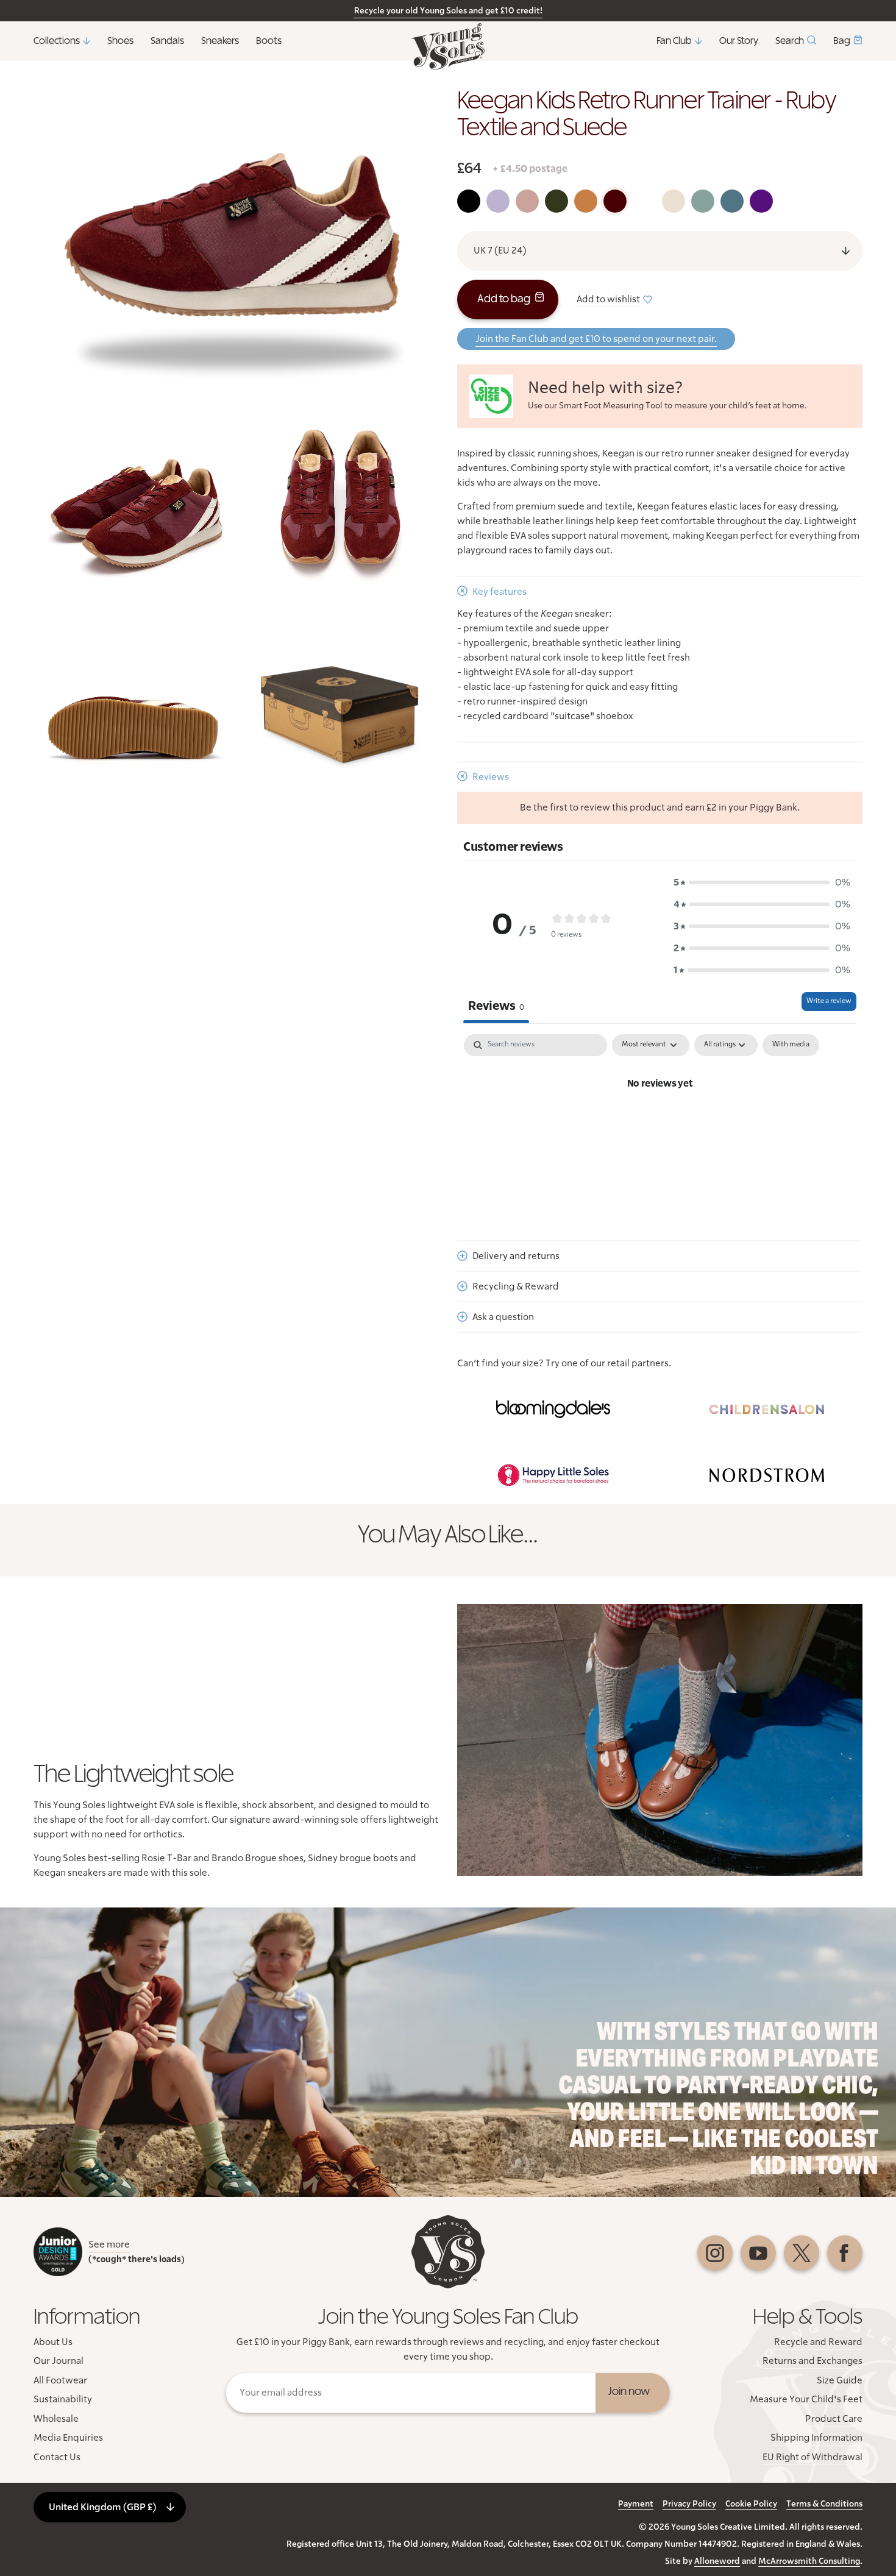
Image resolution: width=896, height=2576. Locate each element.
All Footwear (60, 2380)
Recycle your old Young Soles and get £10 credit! (448, 11)
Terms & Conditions (824, 2504)
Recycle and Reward (818, 2342)
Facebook (845, 2253)
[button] (762, 882)
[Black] (469, 201)
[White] (644, 201)
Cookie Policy (751, 2504)
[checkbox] (791, 1045)
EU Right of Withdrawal (812, 2457)
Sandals (167, 41)
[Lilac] (498, 201)
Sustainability (63, 2399)
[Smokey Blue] (732, 201)
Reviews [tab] (496, 1006)
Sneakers (220, 41)
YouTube (758, 2253)
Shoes (120, 41)
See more (109, 2244)
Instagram (715, 2253)
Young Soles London (448, 46)
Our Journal (59, 2361)
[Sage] (703, 201)
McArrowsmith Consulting (809, 2561)
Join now (629, 2392)
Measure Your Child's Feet (806, 2399)
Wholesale (56, 2419)
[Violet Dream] (761, 201)
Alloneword (717, 2561)
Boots (269, 41)
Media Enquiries (68, 2438)
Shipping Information (816, 2438)
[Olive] (556, 201)
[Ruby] (615, 201)
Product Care (834, 2419)
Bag (842, 41)
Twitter (802, 2253)
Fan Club (674, 41)
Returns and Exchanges (812, 2361)
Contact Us (57, 2457)
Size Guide (840, 2380)
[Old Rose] (527, 201)
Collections (57, 41)
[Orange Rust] (586, 201)
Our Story (739, 41)
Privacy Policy (689, 2504)
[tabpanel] (660, 1125)
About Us (53, 2342)
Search (790, 41)
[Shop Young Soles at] (553, 1410)
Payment (636, 2504)
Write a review (829, 1001)
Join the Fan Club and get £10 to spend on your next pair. (596, 339)
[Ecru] (674, 201)
